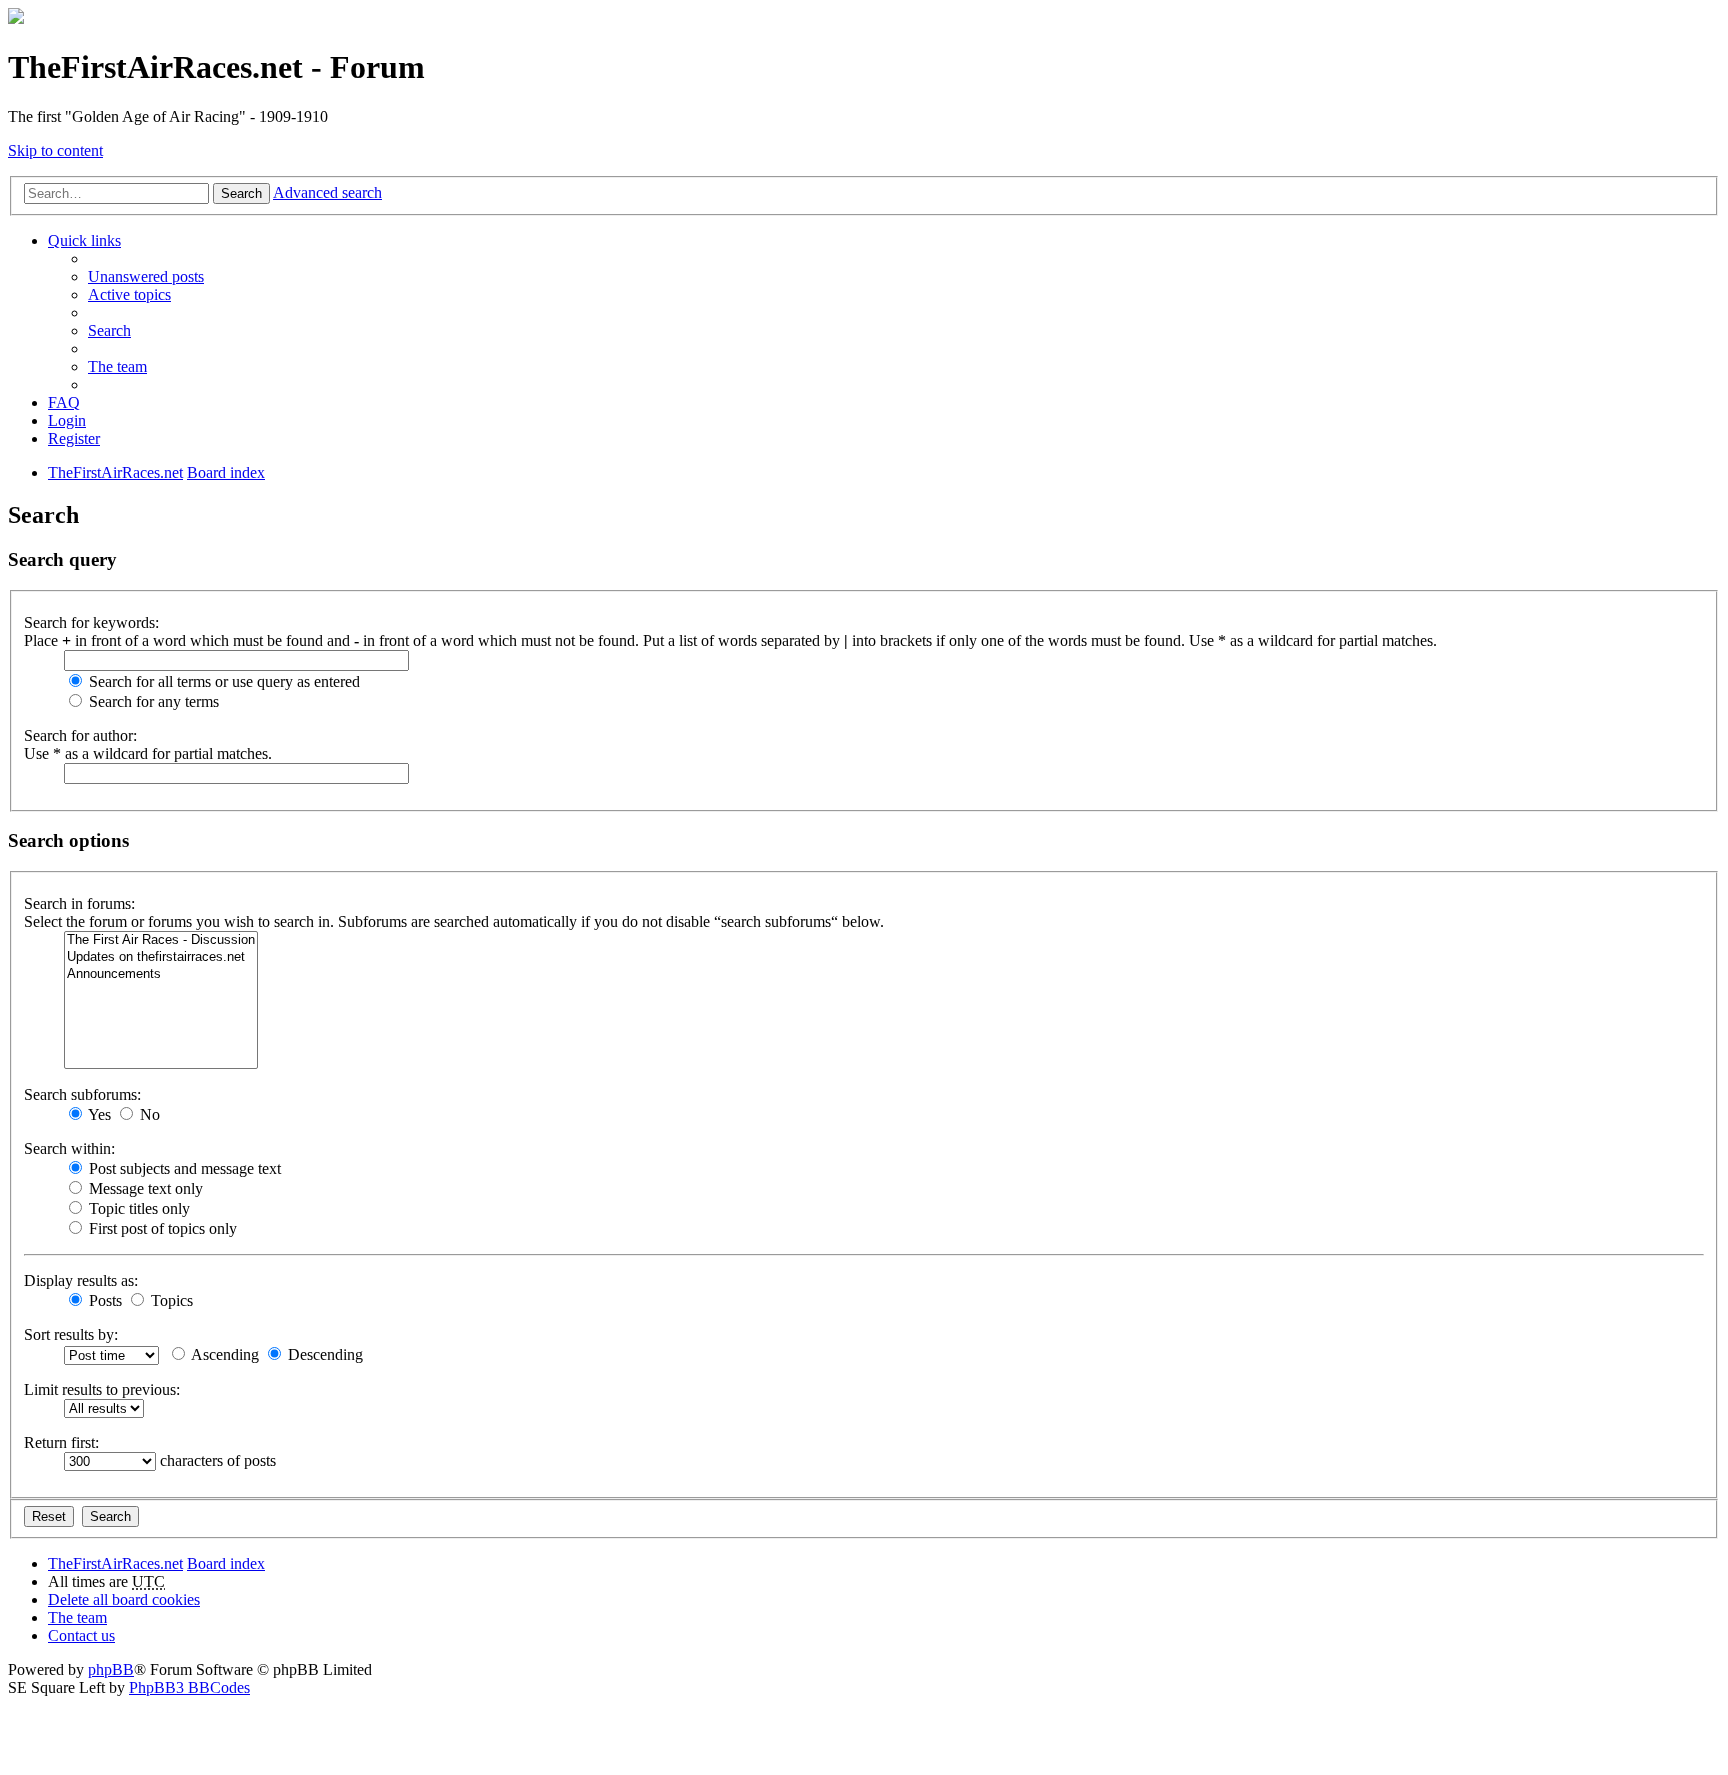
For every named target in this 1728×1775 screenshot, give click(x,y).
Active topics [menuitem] (129, 294)
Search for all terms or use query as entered (222, 681)
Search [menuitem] (109, 330)
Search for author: (80, 735)
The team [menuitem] (117, 366)
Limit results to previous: (102, 1389)
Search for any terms (152, 701)
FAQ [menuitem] (64, 402)
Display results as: (81, 1280)
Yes (98, 1114)
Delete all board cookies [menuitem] (124, 1599)
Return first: (61, 1442)
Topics (170, 1300)
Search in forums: (79, 903)
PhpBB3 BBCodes (189, 1687)
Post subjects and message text (183, 1168)
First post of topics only (161, 1228)
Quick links (84, 240)
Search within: (69, 1148)
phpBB (111, 1669)
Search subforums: (82, 1094)
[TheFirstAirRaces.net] (16, 18)
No (148, 1114)
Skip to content (55, 150)
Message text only (144, 1188)
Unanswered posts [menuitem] (146, 276)
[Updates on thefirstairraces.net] (161, 957)
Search (241, 193)
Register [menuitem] (74, 438)
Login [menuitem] (67, 420)
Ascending (223, 1354)
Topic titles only (137, 1208)
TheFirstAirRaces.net (115, 1563)
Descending (323, 1354)
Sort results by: (71, 1334)
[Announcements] (161, 974)
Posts (103, 1300)
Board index (226, 1563)
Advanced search (327, 192)
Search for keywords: (91, 622)
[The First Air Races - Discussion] (161, 940)
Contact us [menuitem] (81, 1635)
